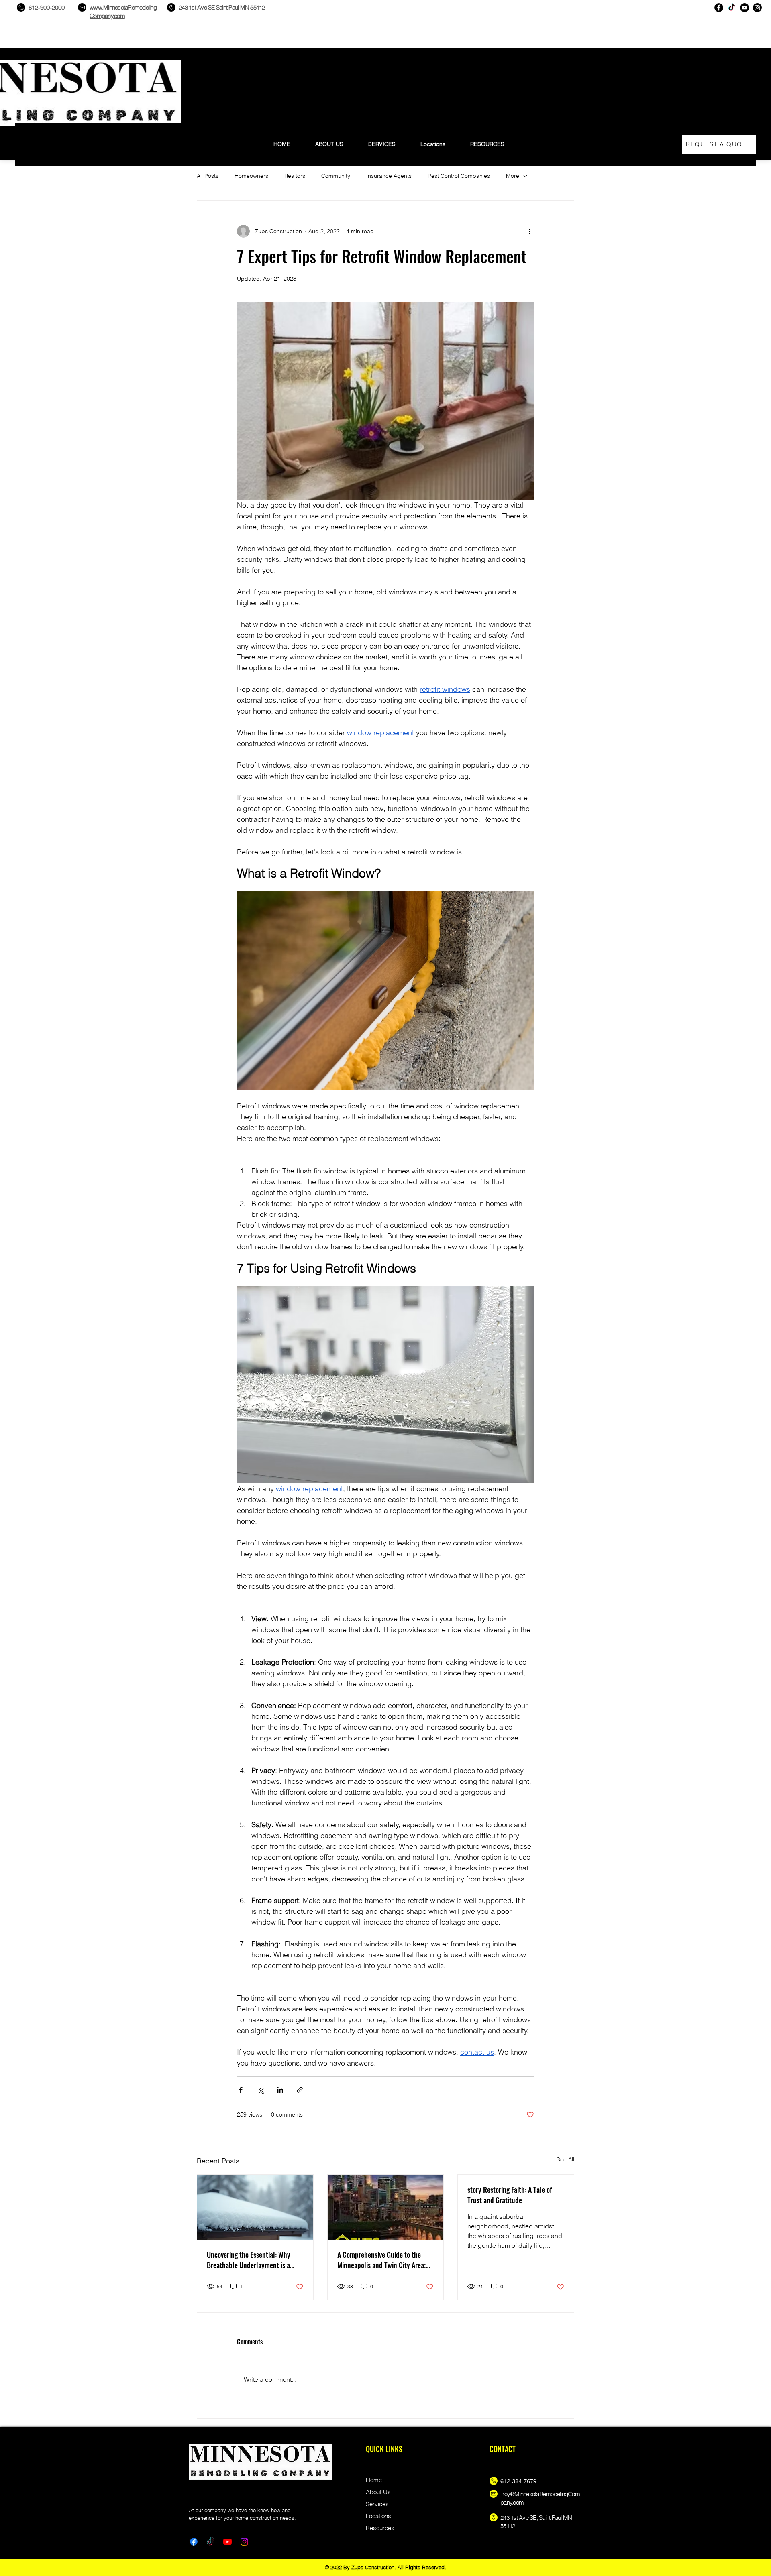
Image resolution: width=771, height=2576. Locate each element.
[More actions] (529, 231)
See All (565, 2159)
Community (336, 176)
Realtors (295, 176)
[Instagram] (757, 8)
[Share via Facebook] (241, 2090)
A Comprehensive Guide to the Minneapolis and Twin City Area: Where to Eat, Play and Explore (381, 2260)
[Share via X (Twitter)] (260, 2090)
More (513, 176)
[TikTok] (732, 8)
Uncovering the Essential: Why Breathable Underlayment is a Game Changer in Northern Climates (249, 2260)
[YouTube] (744, 8)
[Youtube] (227, 2542)
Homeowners (251, 176)
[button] (487, 141)
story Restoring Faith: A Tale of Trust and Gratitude (510, 2195)
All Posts (208, 176)
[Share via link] (300, 2090)
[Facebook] (719, 8)
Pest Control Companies (459, 176)
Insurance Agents (389, 176)
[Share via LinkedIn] (280, 2090)
